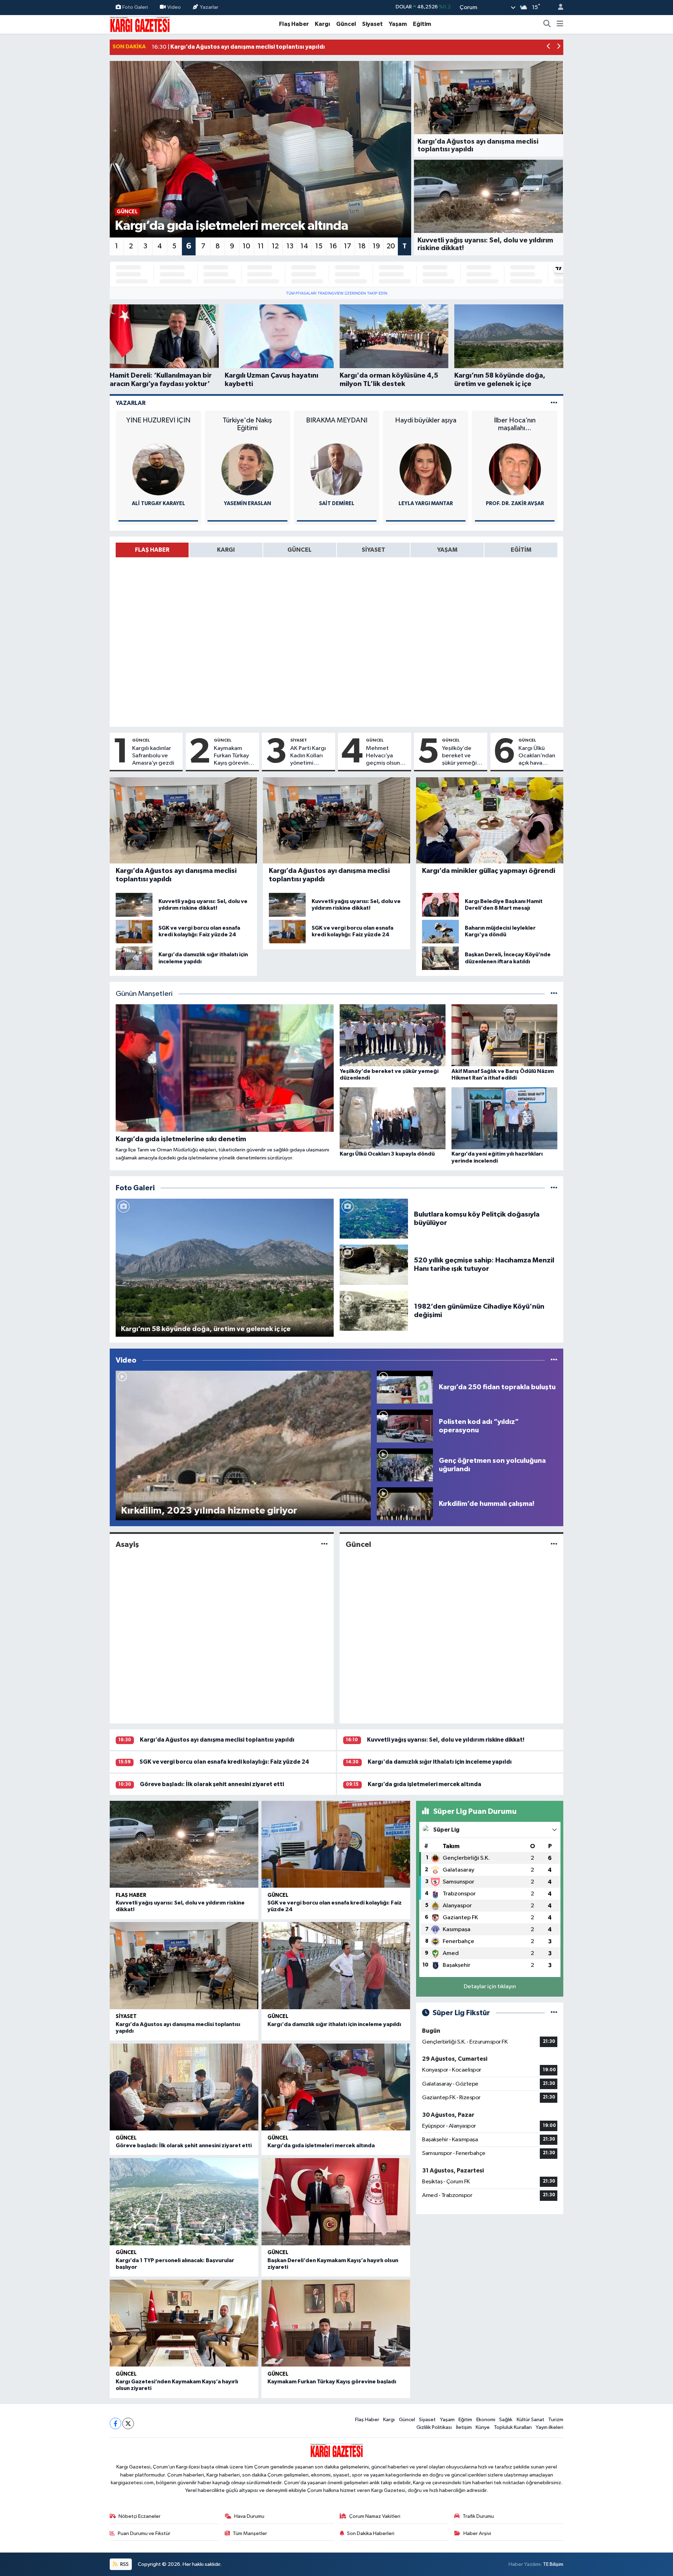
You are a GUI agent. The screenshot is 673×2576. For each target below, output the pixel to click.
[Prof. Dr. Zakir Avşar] (426, 469)
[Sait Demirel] (247, 469)
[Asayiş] (324, 1545)
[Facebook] (115, 2423)
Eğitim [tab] (521, 550)
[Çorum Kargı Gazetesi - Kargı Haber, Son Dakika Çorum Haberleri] (140, 24)
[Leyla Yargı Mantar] (336, 469)
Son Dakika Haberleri (371, 2533)
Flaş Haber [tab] (152, 550)
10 (246, 246)
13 (290, 246)
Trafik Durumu (478, 2516)
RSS (124, 2564)
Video (174, 7)
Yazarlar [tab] (131, 403)
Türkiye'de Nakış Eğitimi (158, 424)
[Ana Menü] (560, 24)
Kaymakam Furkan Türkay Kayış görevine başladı (233, 756)
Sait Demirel (247, 504)
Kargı (322, 24)
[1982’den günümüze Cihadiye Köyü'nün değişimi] (374, 1311)
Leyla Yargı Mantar (337, 504)
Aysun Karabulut (515, 504)
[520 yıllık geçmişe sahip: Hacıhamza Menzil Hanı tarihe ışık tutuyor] (374, 1264)
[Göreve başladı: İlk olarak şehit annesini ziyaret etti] (184, 2087)
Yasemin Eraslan (158, 504)
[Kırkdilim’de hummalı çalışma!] (405, 1504)
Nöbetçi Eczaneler (140, 2516)
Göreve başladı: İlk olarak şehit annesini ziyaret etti (212, 1784)
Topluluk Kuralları (513, 2427)
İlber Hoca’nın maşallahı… (426, 424)
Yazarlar (209, 7)
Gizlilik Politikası (434, 2427)
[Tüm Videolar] (554, 1360)
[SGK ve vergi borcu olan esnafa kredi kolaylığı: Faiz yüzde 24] (336, 1844)
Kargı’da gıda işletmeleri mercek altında (424, 1784)
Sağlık (506, 2420)
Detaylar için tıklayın (490, 1987)
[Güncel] (554, 1545)
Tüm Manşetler (250, 2533)
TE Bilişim (553, 2564)
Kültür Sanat (531, 2420)
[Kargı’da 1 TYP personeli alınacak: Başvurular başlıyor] (184, 2202)
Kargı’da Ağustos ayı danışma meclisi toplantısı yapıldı (217, 1740)
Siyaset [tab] (373, 550)
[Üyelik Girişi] (558, 8)
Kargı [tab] (226, 550)
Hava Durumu (249, 2516)
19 (376, 246)
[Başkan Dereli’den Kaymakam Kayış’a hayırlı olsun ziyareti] (336, 2202)
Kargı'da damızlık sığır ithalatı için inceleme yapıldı (440, 1762)
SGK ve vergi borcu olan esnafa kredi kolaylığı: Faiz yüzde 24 (224, 1762)
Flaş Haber (294, 24)
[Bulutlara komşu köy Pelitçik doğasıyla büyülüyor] (374, 1218)
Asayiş (127, 1544)
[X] (128, 2423)
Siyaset (372, 24)
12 (275, 246)
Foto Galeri (135, 7)
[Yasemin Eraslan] (158, 469)
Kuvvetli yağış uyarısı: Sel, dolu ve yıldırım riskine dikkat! (446, 1740)
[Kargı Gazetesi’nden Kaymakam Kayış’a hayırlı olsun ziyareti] (184, 2323)
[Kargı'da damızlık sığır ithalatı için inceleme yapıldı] (336, 1966)
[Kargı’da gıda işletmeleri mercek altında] (336, 2087)
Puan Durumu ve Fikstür (144, 2533)
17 (348, 246)
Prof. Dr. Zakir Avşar (426, 504)
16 (333, 246)
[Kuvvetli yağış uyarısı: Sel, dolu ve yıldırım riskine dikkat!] (184, 1844)
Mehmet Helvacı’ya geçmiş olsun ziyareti (383, 756)
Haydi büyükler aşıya (337, 420)
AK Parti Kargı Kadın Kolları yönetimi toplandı (308, 756)
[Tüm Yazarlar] (554, 403)
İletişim (464, 2427)
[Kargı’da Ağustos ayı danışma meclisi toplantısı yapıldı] (184, 1966)
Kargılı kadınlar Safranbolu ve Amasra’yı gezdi (153, 756)
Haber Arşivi (477, 2533)
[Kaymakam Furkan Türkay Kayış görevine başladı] (336, 2323)
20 (391, 246)
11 (261, 246)
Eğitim (422, 24)
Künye (483, 2427)
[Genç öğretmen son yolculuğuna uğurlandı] (405, 1465)
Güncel (346, 24)
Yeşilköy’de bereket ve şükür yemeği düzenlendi (459, 756)
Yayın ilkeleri (549, 2427)
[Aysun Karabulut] (515, 469)
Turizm (556, 2420)
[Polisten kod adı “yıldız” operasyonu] (405, 1426)
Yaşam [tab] (447, 550)
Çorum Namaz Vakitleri (375, 2516)
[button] (549, 47)
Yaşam (398, 24)
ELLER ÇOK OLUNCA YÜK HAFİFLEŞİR (515, 424)
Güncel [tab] (300, 550)
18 (362, 246)
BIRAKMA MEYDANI (247, 420)
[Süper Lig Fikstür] (554, 2013)
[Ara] (547, 24)
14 (304, 246)
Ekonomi (486, 2420)
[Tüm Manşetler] (554, 994)
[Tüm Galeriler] (554, 1188)
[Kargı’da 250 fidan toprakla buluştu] (405, 1387)
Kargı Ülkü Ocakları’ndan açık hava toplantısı (537, 756)
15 (319, 246)
